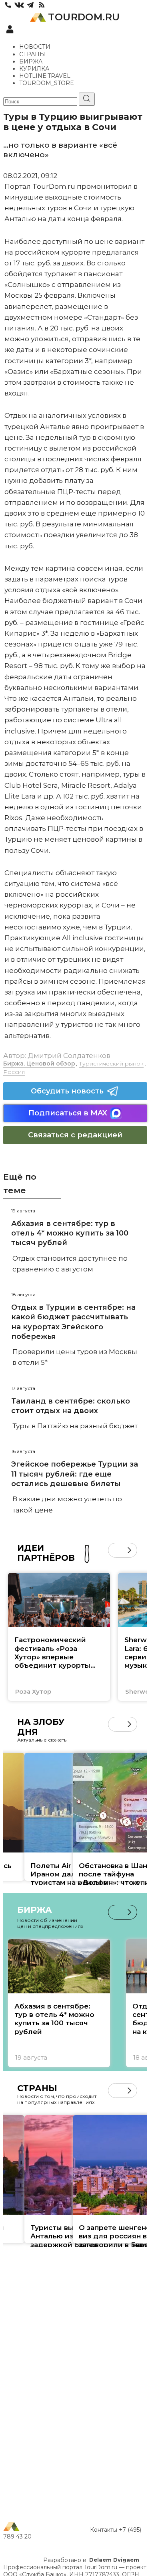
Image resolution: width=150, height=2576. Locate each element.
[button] (115, 1550)
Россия (14, 1072)
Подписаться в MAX (68, 1113)
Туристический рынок (111, 1064)
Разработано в (91, 2560)
